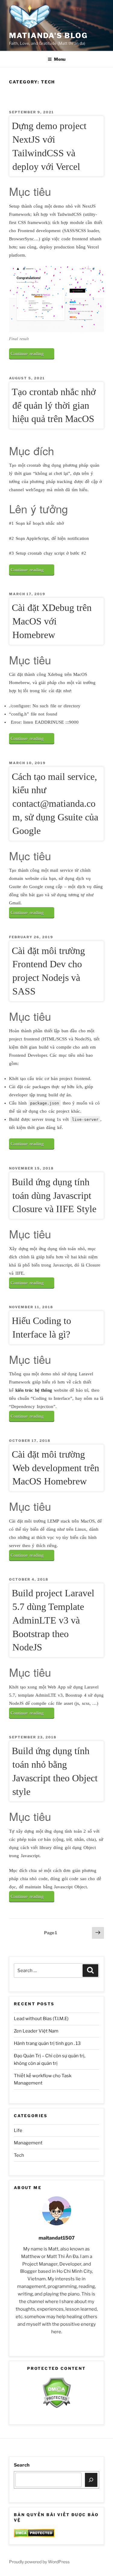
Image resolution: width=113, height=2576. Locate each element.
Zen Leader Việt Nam (36, 2031)
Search (22, 2465)
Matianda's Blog (48, 36)
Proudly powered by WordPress (39, 2562)
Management (28, 2143)
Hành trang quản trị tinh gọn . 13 (47, 2043)
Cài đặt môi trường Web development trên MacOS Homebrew (55, 1468)
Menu (60, 59)
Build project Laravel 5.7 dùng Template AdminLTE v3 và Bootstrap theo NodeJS (53, 1620)
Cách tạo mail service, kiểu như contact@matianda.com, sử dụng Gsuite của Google (55, 804)
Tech (19, 2155)
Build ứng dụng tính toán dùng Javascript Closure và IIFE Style (54, 1196)
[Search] (91, 2480)
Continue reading (32, 355)
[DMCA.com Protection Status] (56, 2407)
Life (18, 2130)
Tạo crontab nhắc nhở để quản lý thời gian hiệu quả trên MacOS (54, 405)
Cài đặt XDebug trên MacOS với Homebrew (52, 621)
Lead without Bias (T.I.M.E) (41, 2019)
